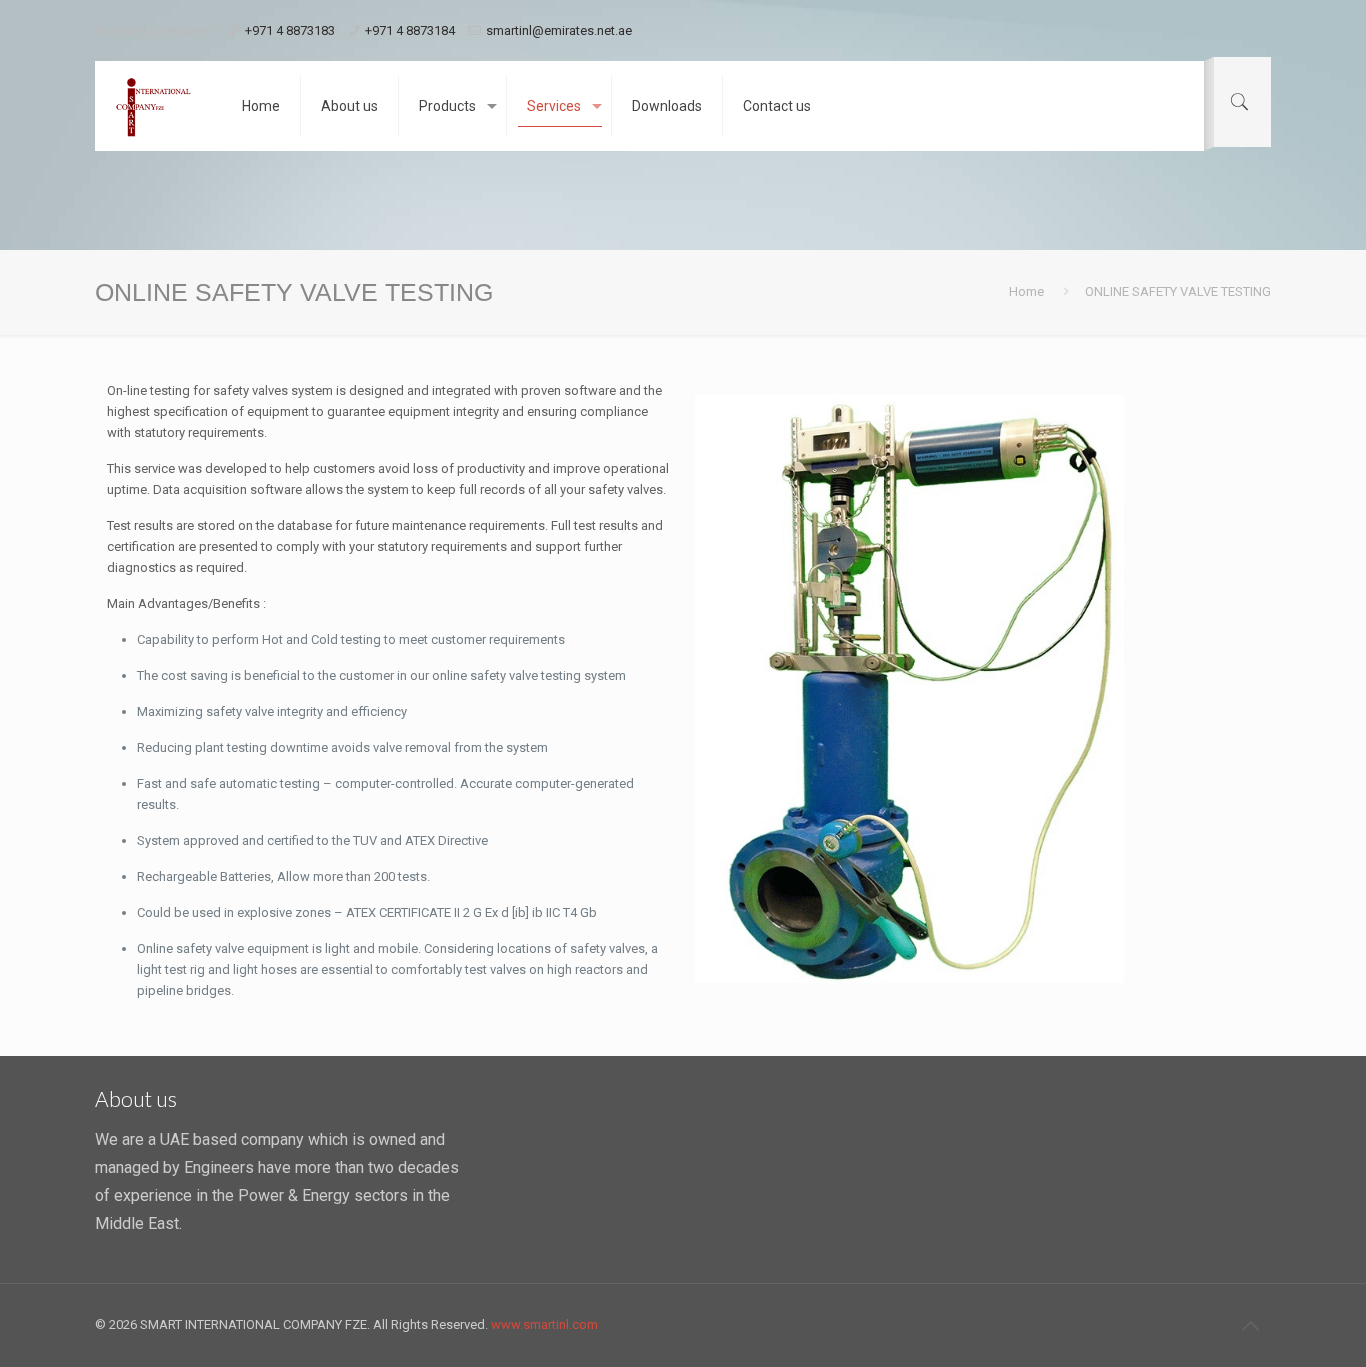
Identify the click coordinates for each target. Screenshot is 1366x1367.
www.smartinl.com (544, 1324)
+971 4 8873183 (290, 30)
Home (1026, 291)
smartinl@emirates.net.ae (559, 30)
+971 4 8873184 (410, 30)
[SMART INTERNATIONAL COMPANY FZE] (153, 106)
